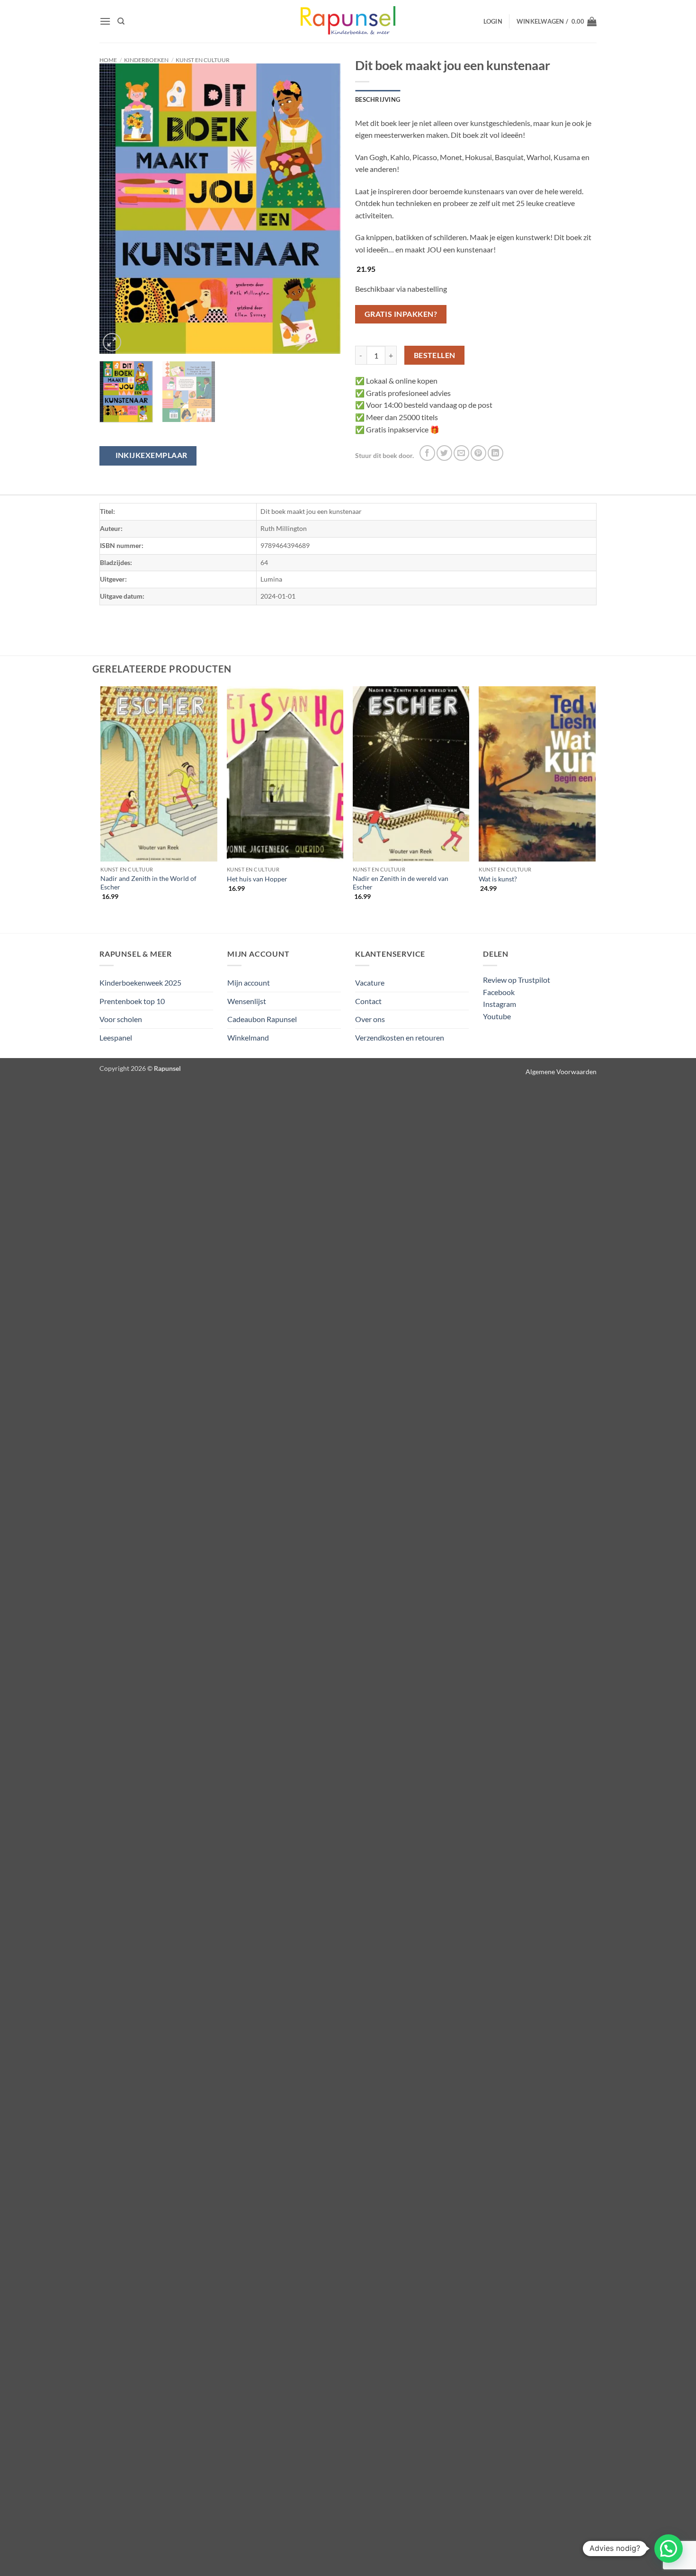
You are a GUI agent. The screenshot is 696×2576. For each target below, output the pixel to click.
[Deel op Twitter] (444, 453)
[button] (105, 21)
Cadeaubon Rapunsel (262, 1019)
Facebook (499, 992)
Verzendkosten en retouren (400, 1037)
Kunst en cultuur (203, 60)
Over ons (370, 1019)
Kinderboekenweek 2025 (140, 983)
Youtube (497, 1016)
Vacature (370, 983)
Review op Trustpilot (517, 980)
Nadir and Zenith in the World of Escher (148, 883)
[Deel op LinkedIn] (495, 453)
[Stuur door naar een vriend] (461, 453)
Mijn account (249, 983)
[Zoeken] (121, 21)
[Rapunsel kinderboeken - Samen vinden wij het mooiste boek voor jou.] (348, 22)
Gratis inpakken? (401, 314)
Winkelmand (248, 1037)
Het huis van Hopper (257, 879)
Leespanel (116, 1037)
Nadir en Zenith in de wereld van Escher (401, 883)
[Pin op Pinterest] (478, 453)
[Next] (324, 209)
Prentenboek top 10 (132, 1001)
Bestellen (435, 355)
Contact (368, 1001)
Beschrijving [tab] (378, 99)
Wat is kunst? (498, 879)
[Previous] (116, 209)
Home (108, 60)
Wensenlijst (247, 1001)
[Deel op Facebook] (427, 453)
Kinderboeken (146, 60)
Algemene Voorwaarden (561, 1072)
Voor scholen (121, 1019)
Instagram (500, 1004)
